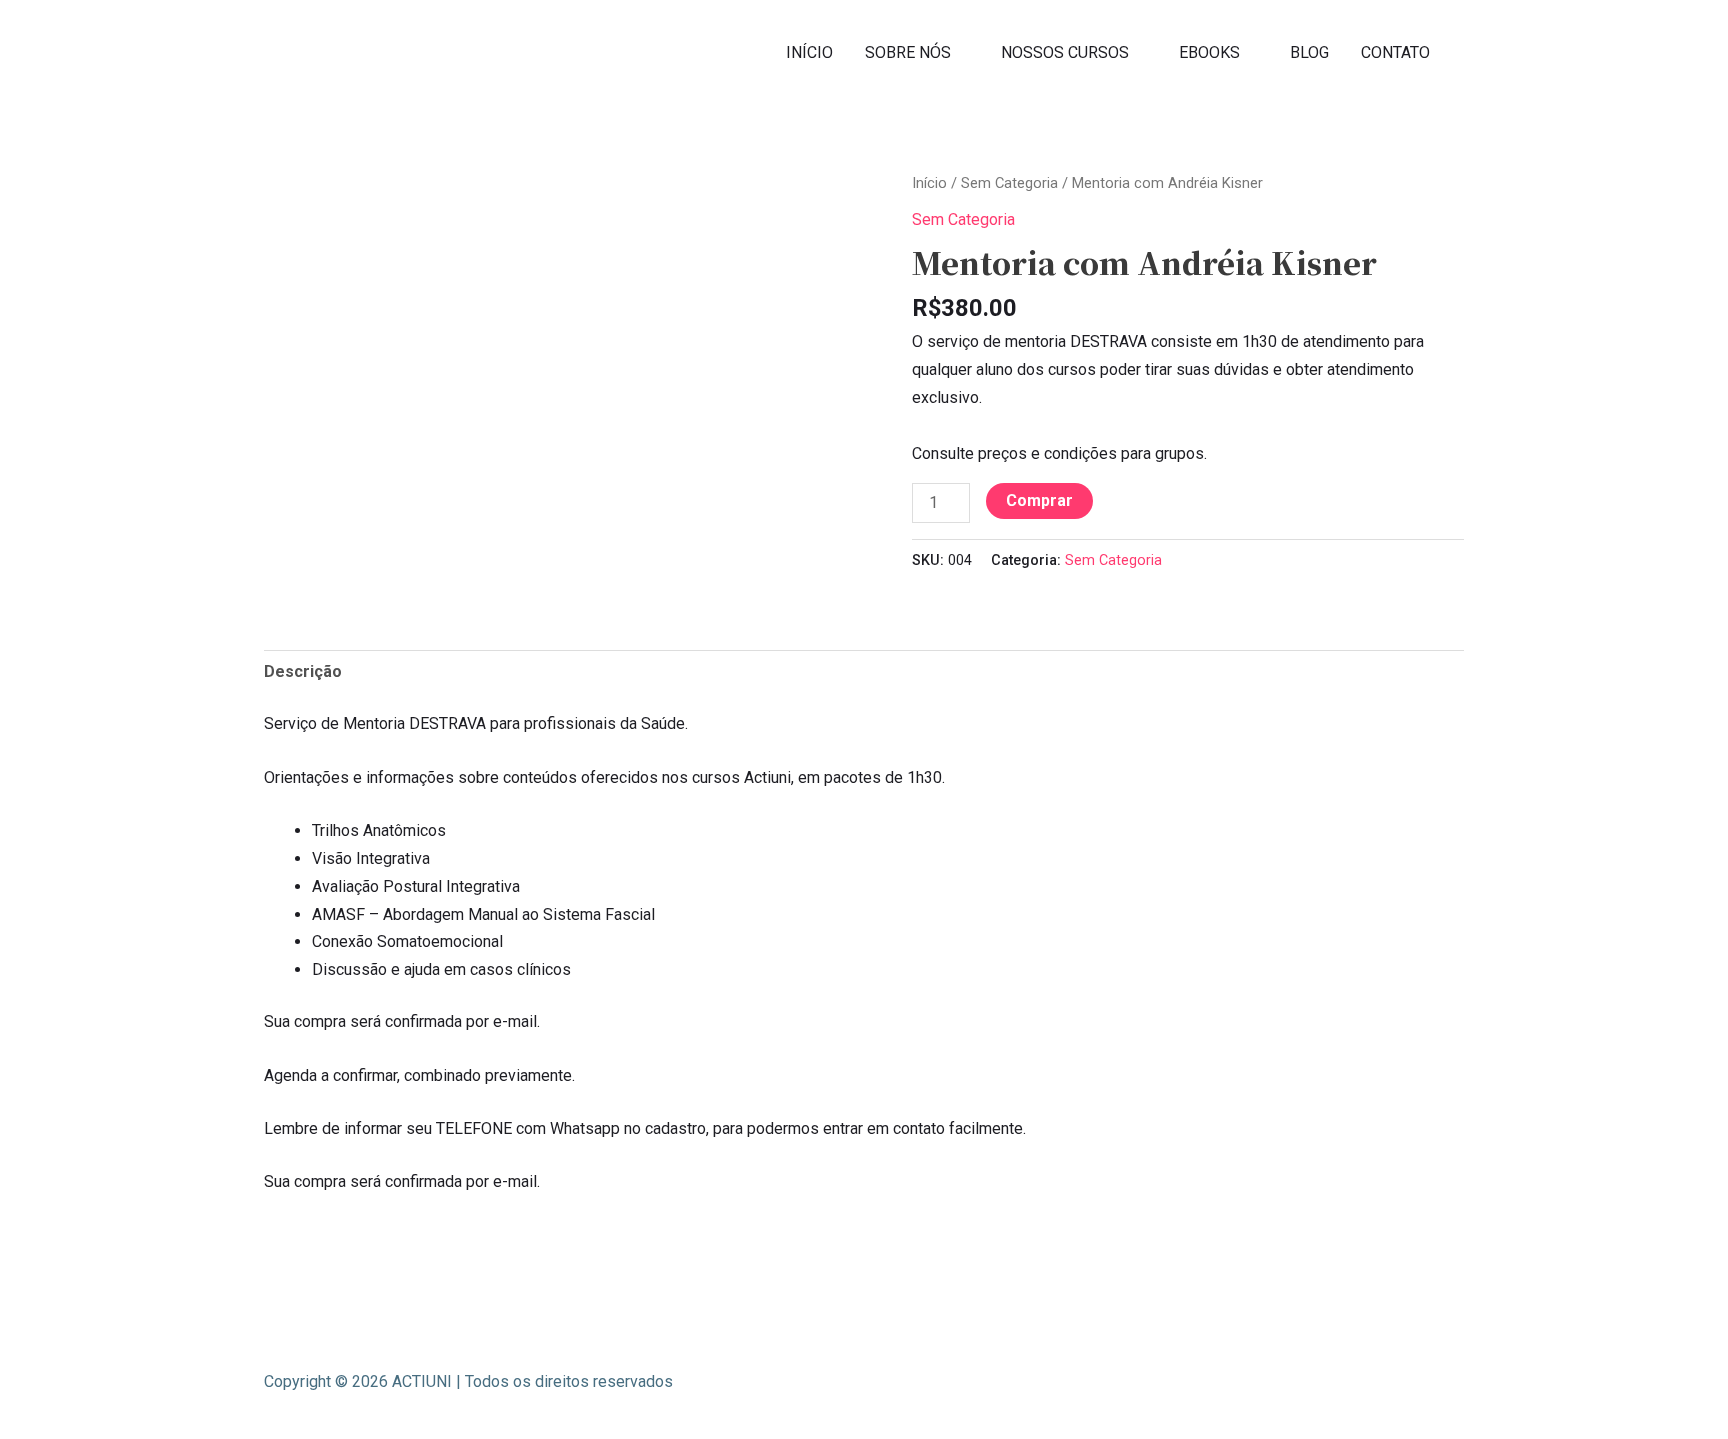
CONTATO (1395, 52)
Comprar (1039, 500)
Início (929, 183)
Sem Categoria (1009, 183)
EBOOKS (1209, 52)
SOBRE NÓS (908, 52)
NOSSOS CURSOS (1065, 52)
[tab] (303, 672)
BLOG (1309, 52)
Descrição (303, 671)
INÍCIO (809, 52)
